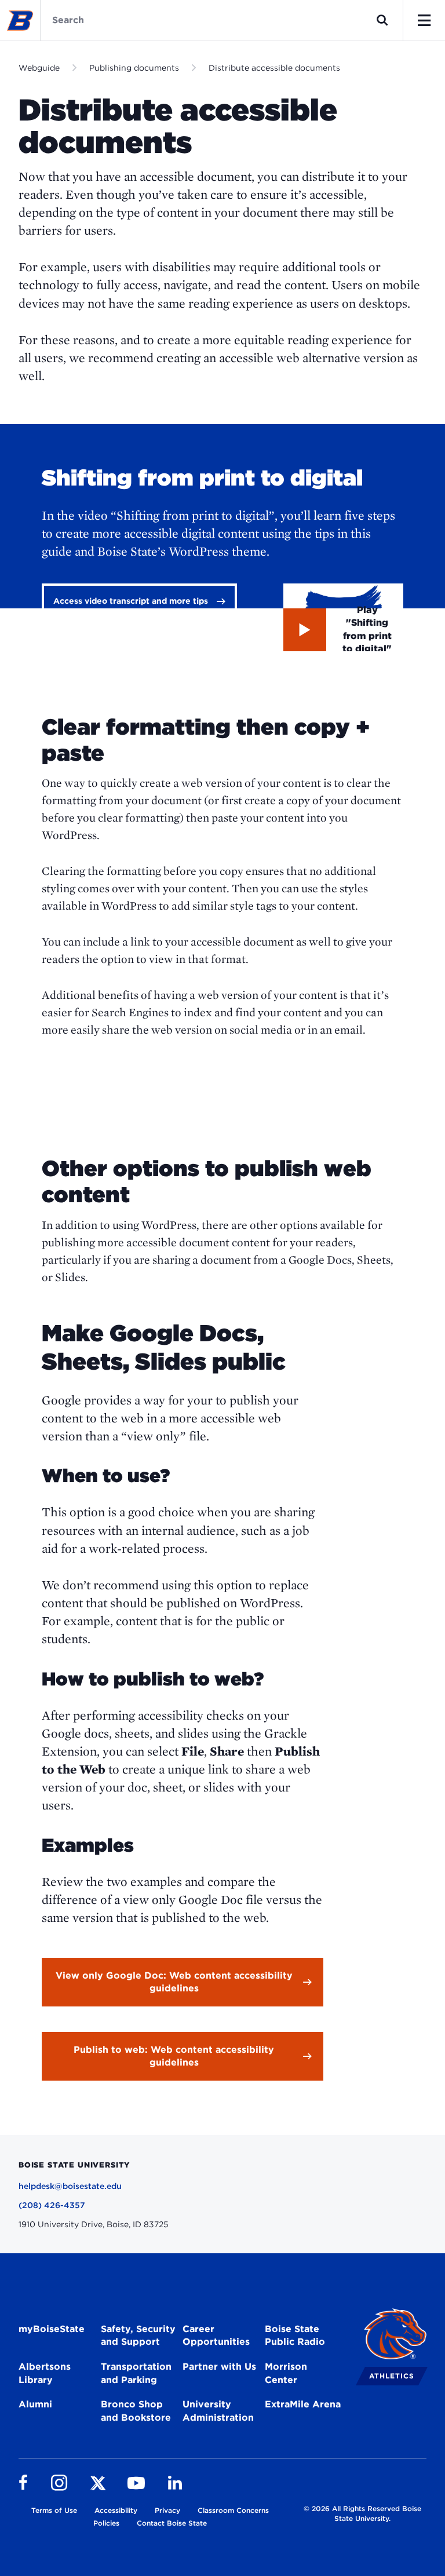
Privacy (167, 2510)
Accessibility (116, 2510)
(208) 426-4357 (52, 2205)
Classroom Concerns (233, 2510)
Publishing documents (134, 68)
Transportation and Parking (136, 2373)
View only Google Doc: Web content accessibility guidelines (174, 1982)
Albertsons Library (45, 2373)
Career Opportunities (216, 2336)
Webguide (39, 68)
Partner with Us (219, 2367)
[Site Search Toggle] (382, 20)
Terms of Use (54, 2510)
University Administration (218, 2411)
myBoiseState (52, 2329)
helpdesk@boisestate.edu (70, 2186)
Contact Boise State (172, 2523)
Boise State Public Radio (295, 2336)
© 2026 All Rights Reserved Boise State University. (362, 2513)
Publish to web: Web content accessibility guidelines (174, 2056)
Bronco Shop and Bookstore (136, 2411)
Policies (106, 2523)
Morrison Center (286, 2373)
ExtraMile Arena (303, 2404)
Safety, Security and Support (138, 2336)
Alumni (35, 2404)
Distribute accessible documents (274, 68)
